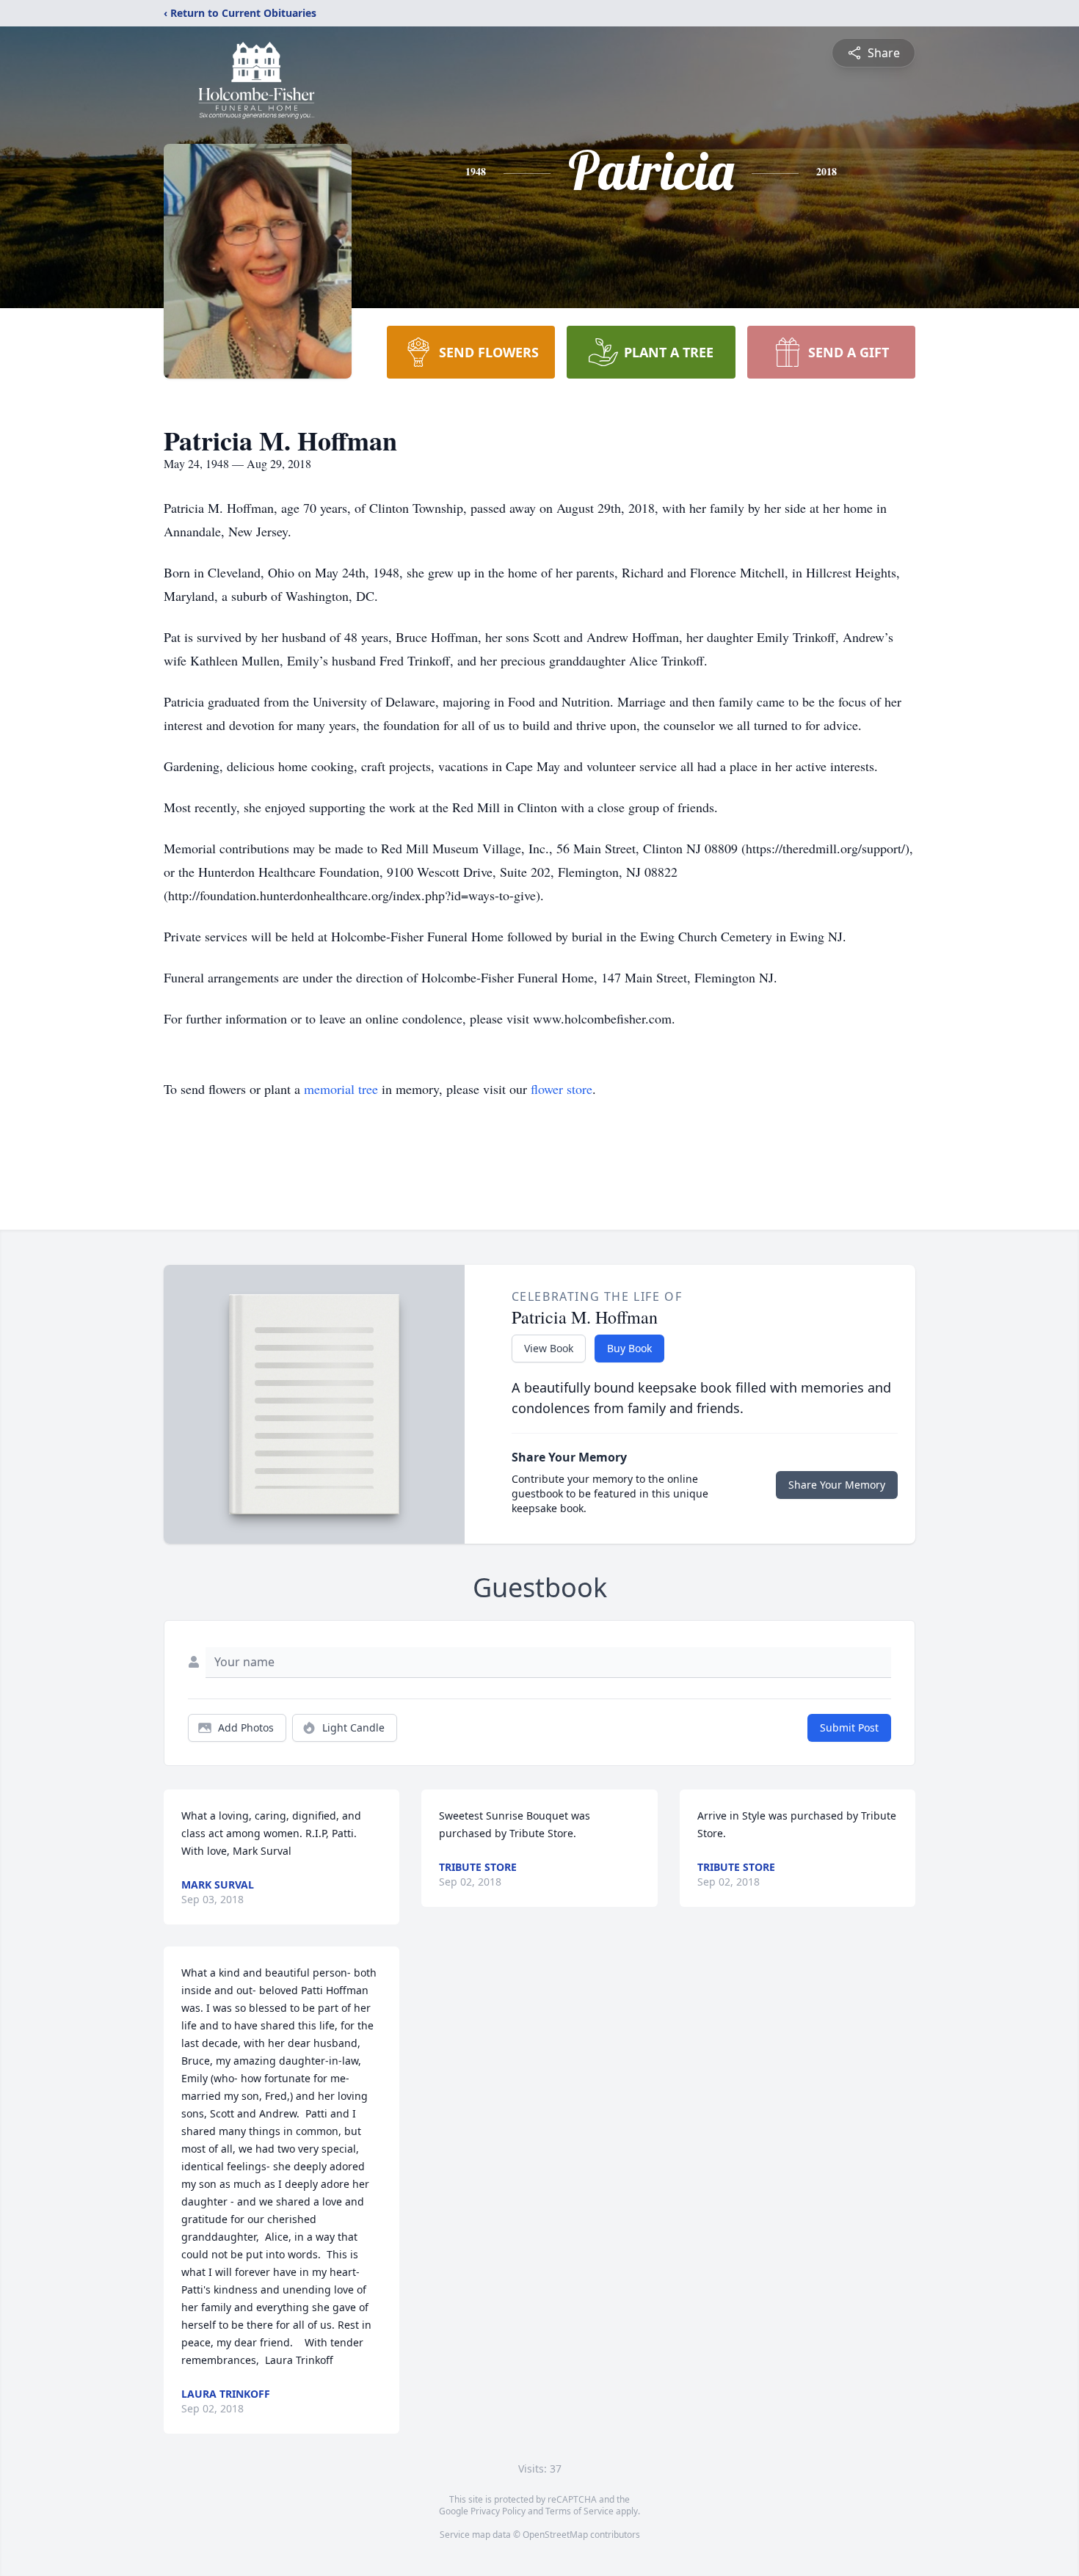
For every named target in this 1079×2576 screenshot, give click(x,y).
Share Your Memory (837, 1485)
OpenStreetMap (555, 2535)
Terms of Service (580, 2511)
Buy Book (629, 1348)
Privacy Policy (498, 2511)
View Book (549, 1348)
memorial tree (341, 1089)
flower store (562, 1089)
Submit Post (849, 1727)
